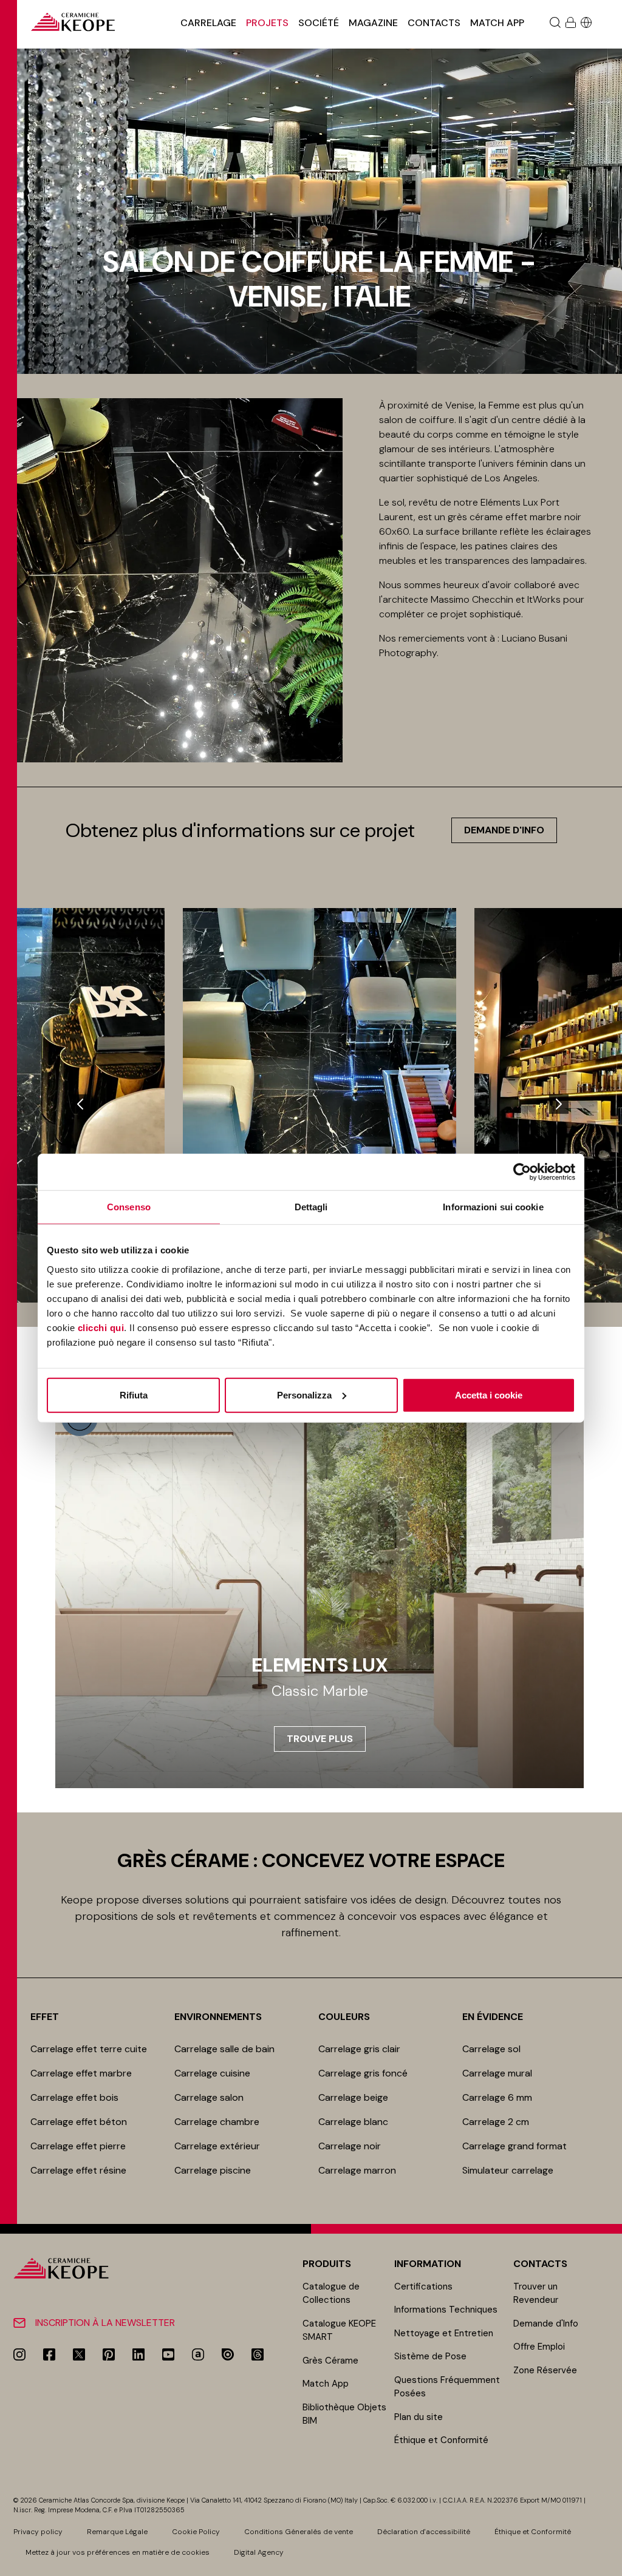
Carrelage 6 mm (497, 2097)
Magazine (373, 23)
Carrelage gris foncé (363, 2073)
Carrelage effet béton (79, 2122)
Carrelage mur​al (497, 2073)
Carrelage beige (353, 2097)
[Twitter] (79, 2354)
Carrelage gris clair (359, 2049)
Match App (497, 23)
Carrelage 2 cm (496, 2122)
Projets (267, 23)
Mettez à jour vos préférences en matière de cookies (118, 2552)
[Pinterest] (109, 2354)
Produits (327, 2264)
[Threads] (258, 2354)
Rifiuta (134, 1395)
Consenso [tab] (129, 1207)
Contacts (434, 23)
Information (428, 2264)
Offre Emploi (539, 2347)
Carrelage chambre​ (217, 2122)
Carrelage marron (357, 2170)
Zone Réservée (545, 2370)
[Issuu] (228, 2354)
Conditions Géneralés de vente (299, 2532)
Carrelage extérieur (217, 2146)
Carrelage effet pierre (78, 2146)
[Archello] (198, 2354)
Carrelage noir (350, 2146)
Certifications (423, 2286)
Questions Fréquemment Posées (447, 2387)
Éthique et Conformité (441, 2440)
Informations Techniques (446, 2310)
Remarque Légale (117, 2532)
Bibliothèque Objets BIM (344, 2414)
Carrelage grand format (514, 2146)
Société (319, 23)
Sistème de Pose (430, 2356)
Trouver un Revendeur (536, 2293)
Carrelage (208, 23)
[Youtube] (168, 2354)
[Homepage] (73, 22)
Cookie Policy (196, 2532)
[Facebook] (49, 2354)
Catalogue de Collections (331, 2293)
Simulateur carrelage (508, 2170)
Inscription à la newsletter (105, 2323)
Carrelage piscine (213, 2170)
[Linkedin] (138, 2354)
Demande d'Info (546, 2323)
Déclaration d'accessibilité (424, 2532)
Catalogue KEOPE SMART (339, 2330)
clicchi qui (101, 1327)
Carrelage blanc (353, 2122)
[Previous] (80, 1104)
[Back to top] (608, 2562)
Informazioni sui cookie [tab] (493, 1207)
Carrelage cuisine (212, 2073)
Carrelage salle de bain (224, 2049)
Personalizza (304, 1395)
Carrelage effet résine (78, 2170)
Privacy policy (38, 2532)
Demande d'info (504, 830)
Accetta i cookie (489, 1395)
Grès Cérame (330, 2361)
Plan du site (419, 2417)
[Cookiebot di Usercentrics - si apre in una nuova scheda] (522, 1172)
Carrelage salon (209, 2097)
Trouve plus (320, 1739)
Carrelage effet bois (74, 2097)
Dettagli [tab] (311, 1207)
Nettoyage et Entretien (444, 2333)
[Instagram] (19, 2354)
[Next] (559, 1104)
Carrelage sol (491, 2049)
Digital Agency (259, 2552)
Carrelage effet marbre (81, 2073)
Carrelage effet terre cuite (89, 2049)
